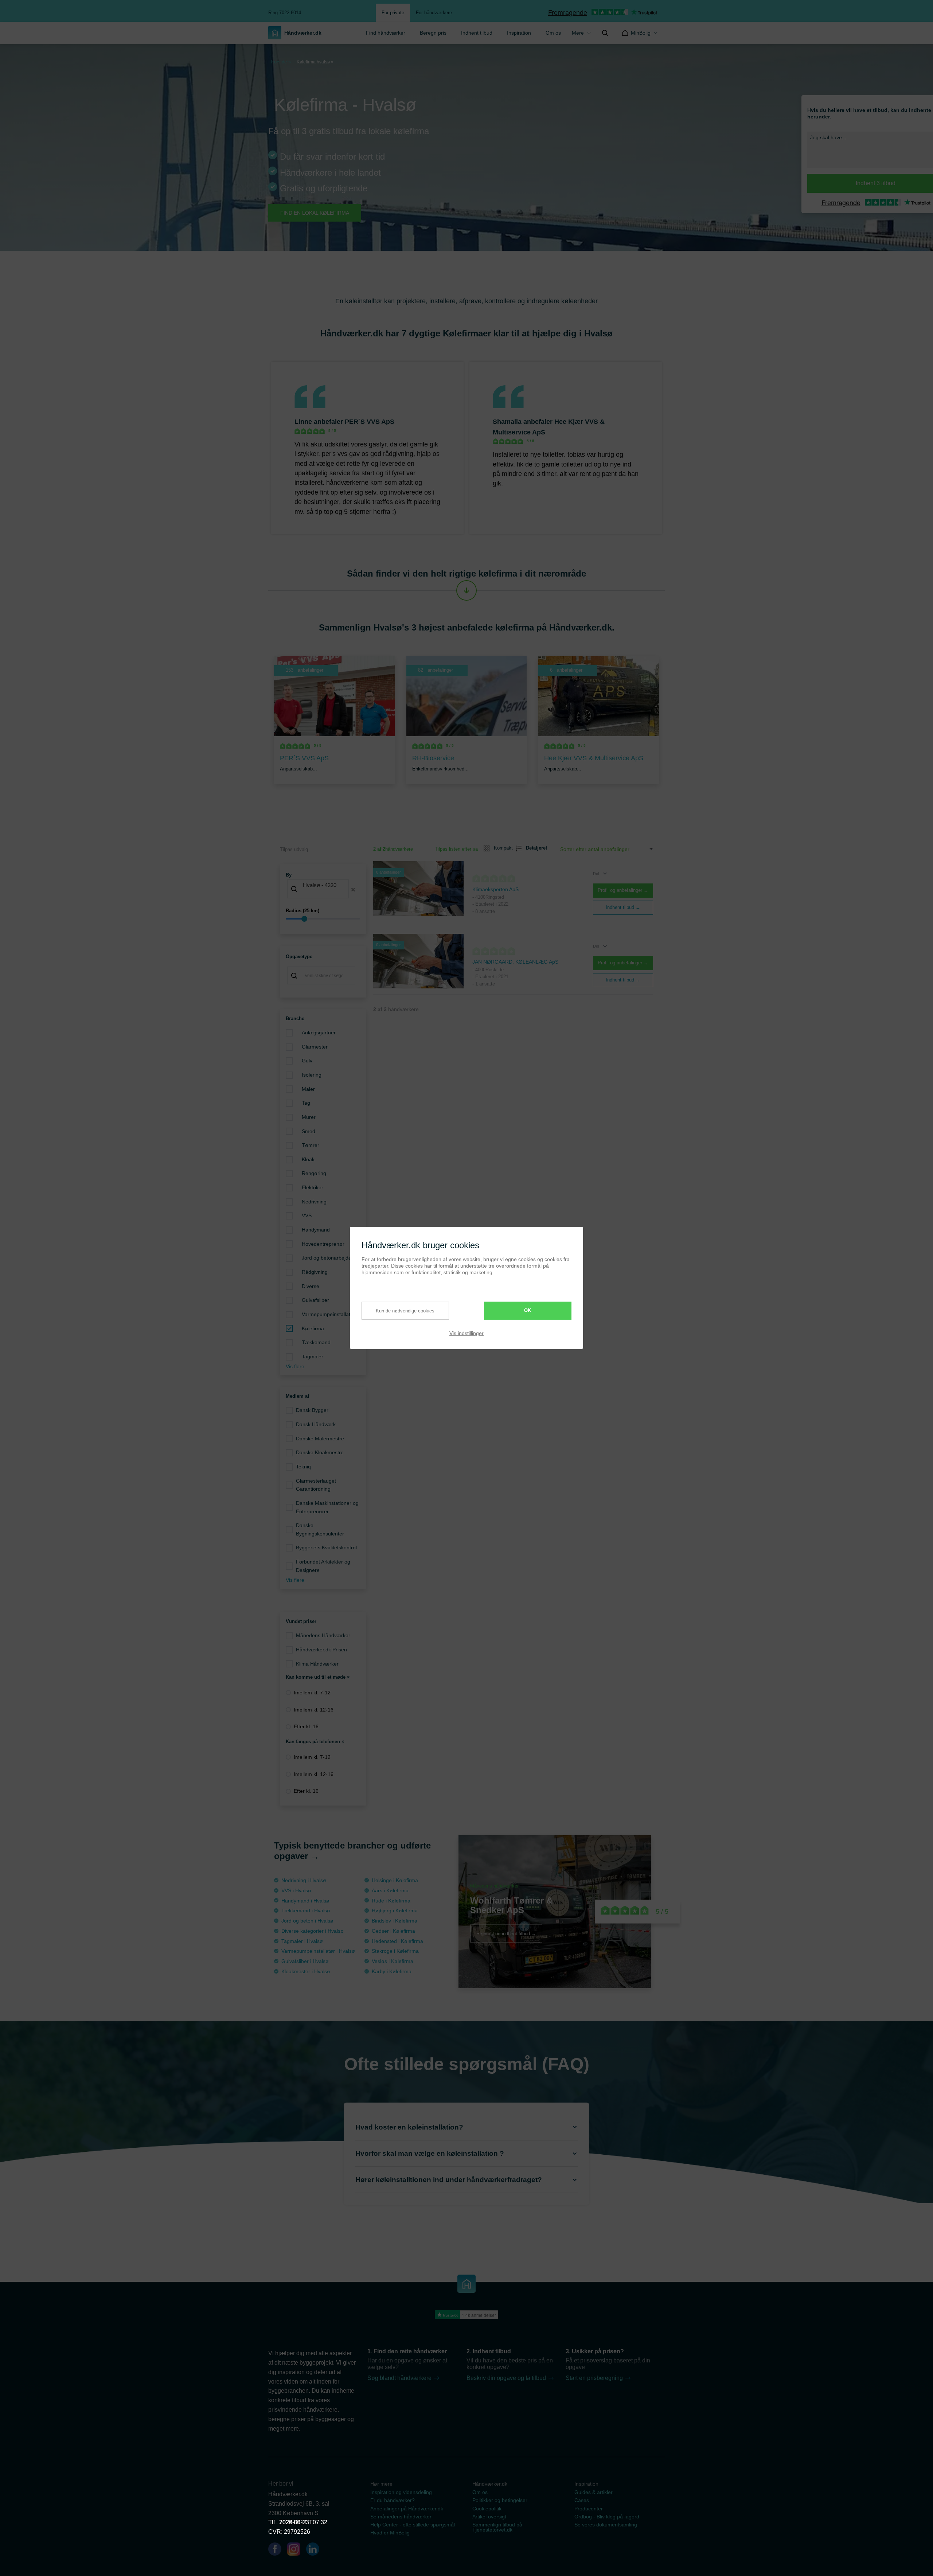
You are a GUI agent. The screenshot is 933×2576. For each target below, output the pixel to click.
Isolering (312, 1075)
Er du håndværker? (393, 2500)
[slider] (323, 919)
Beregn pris (433, 33)
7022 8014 (293, 2522)
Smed (309, 1131)
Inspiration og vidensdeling (401, 2492)
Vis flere (295, 1366)
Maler (308, 1089)
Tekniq (303, 1467)
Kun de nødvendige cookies (405, 1310)
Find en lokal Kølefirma (315, 213)
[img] (605, 33)
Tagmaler (313, 1357)
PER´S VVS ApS (370, 422)
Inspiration (519, 33)
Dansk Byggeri (313, 1410)
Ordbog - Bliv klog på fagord (607, 2517)
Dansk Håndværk (316, 1424)
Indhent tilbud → (623, 907)
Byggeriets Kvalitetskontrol (326, 1547)
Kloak (308, 1159)
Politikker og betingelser (500, 2500)
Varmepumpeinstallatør (329, 1314)
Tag (306, 1103)
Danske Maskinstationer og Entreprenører (327, 1507)
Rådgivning (315, 1272)
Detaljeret (534, 848)
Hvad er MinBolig (390, 2533)
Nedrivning (314, 1202)
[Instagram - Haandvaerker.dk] (297, 2550)
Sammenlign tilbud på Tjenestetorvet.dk (497, 2527)
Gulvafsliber (315, 1300)
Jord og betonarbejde (327, 1258)
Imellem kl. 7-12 (312, 1693)
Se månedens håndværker (401, 2517)
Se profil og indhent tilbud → (506, 1934)
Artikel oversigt (489, 2517)
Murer (309, 1117)
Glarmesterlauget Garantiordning (316, 1485)
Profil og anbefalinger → (623, 890)
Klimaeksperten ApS (495, 889)
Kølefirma (313, 1328)
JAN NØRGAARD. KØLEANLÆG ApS (515, 962)
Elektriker (313, 1187)
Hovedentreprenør (323, 1244)
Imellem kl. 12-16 (314, 1710)
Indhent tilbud (477, 33)
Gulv (307, 1061)
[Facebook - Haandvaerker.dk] (278, 2550)
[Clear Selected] (353, 890)
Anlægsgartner (319, 1033)
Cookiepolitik (487, 2509)
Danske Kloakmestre (320, 1452)
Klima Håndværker (317, 1664)
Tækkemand (316, 1342)
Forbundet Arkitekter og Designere (323, 1566)
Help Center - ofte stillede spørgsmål (413, 2525)
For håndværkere (434, 13)
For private (393, 13)
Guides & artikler (594, 2492)
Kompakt (500, 848)
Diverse (311, 1286)
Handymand (316, 1230)
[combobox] (323, 890)
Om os (553, 33)
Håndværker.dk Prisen (321, 1650)
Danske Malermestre (320, 1439)
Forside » (281, 62)
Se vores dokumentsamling (606, 2525)
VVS (307, 1215)
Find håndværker (386, 33)
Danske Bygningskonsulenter (320, 1529)
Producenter (589, 2509)
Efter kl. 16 (306, 1726)
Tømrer (311, 1145)
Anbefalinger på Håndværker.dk (407, 2509)
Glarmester (315, 1047)
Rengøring (314, 1173)
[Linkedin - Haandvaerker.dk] (316, 2550)
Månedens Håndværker (323, 1635)
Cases (582, 2500)
